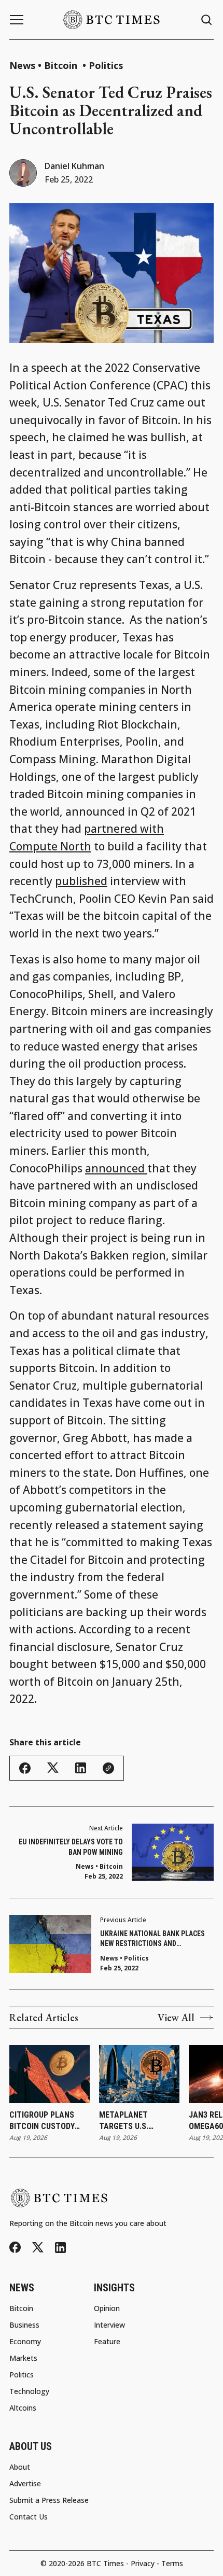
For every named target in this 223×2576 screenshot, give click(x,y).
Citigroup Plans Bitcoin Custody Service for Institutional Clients (42, 2121)
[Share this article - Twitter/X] (53, 1768)
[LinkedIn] (60, 2248)
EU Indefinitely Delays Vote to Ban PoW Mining (71, 1847)
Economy (25, 2342)
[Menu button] (17, 20)
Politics (106, 65)
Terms (172, 2563)
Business (24, 2325)
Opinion (107, 2308)
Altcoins (23, 2408)
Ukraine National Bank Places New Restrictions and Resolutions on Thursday (152, 1939)
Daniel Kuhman (74, 166)
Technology (29, 2391)
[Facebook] (15, 2247)
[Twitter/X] (38, 2248)
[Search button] (207, 20)
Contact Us (29, 2517)
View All (176, 2018)
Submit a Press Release (49, 2500)
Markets (23, 2358)
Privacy (143, 2563)
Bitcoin (62, 65)
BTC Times (105, 2563)
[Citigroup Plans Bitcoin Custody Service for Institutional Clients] (50, 2074)
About (20, 2467)
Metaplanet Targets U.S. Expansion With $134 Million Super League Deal (139, 2121)
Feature (107, 2342)
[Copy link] (108, 1768)
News (22, 65)
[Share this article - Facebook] (25, 1768)
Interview (109, 2325)
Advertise (25, 2484)
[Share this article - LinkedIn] (81, 1768)
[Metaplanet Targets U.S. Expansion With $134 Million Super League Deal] (139, 2074)
